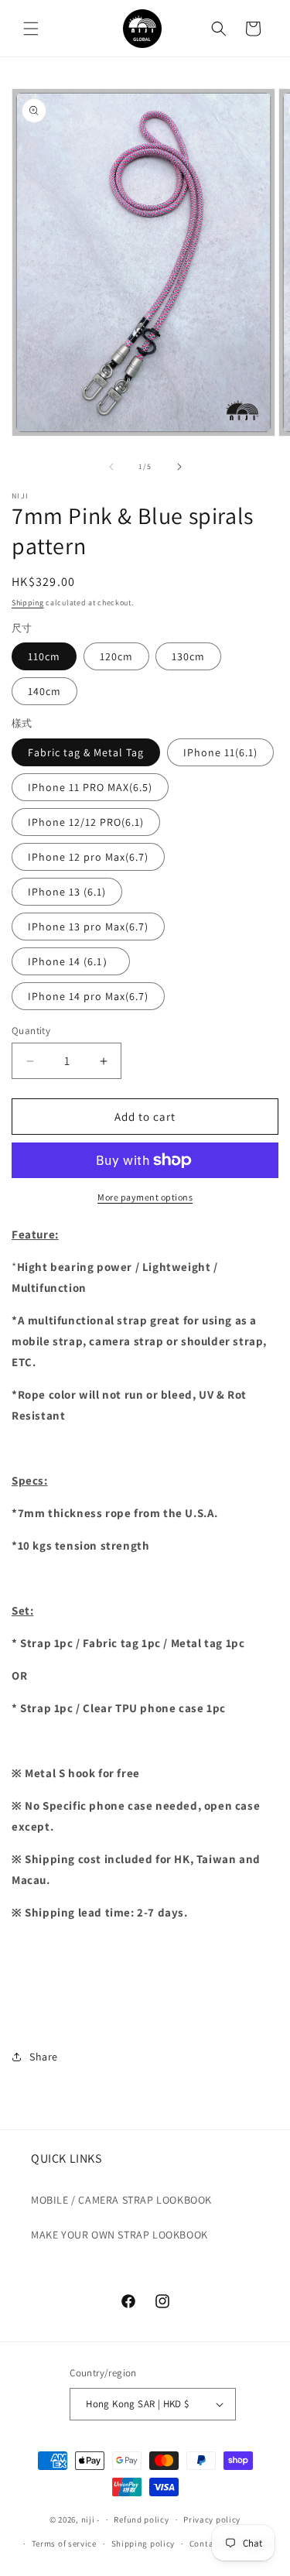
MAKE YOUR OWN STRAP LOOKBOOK (119, 2235)
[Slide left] (111, 467)
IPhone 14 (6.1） (71, 961)
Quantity (31, 1031)
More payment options (145, 1197)
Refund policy (141, 2519)
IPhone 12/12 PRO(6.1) (86, 822)
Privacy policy (212, 2519)
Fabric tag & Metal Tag (86, 752)
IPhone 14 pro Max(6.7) (88, 996)
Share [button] (44, 2057)
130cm (188, 656)
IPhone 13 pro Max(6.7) (88, 927)
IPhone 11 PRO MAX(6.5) (90, 787)
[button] (31, 29)
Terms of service (64, 2543)
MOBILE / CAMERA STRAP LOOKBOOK (121, 2200)
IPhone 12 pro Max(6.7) (88, 857)
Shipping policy (143, 2543)
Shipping (28, 603)
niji (88, 2519)
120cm (116, 656)
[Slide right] (179, 467)
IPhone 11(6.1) (220, 752)
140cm (44, 691)
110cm (44, 656)
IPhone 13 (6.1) (67, 892)
